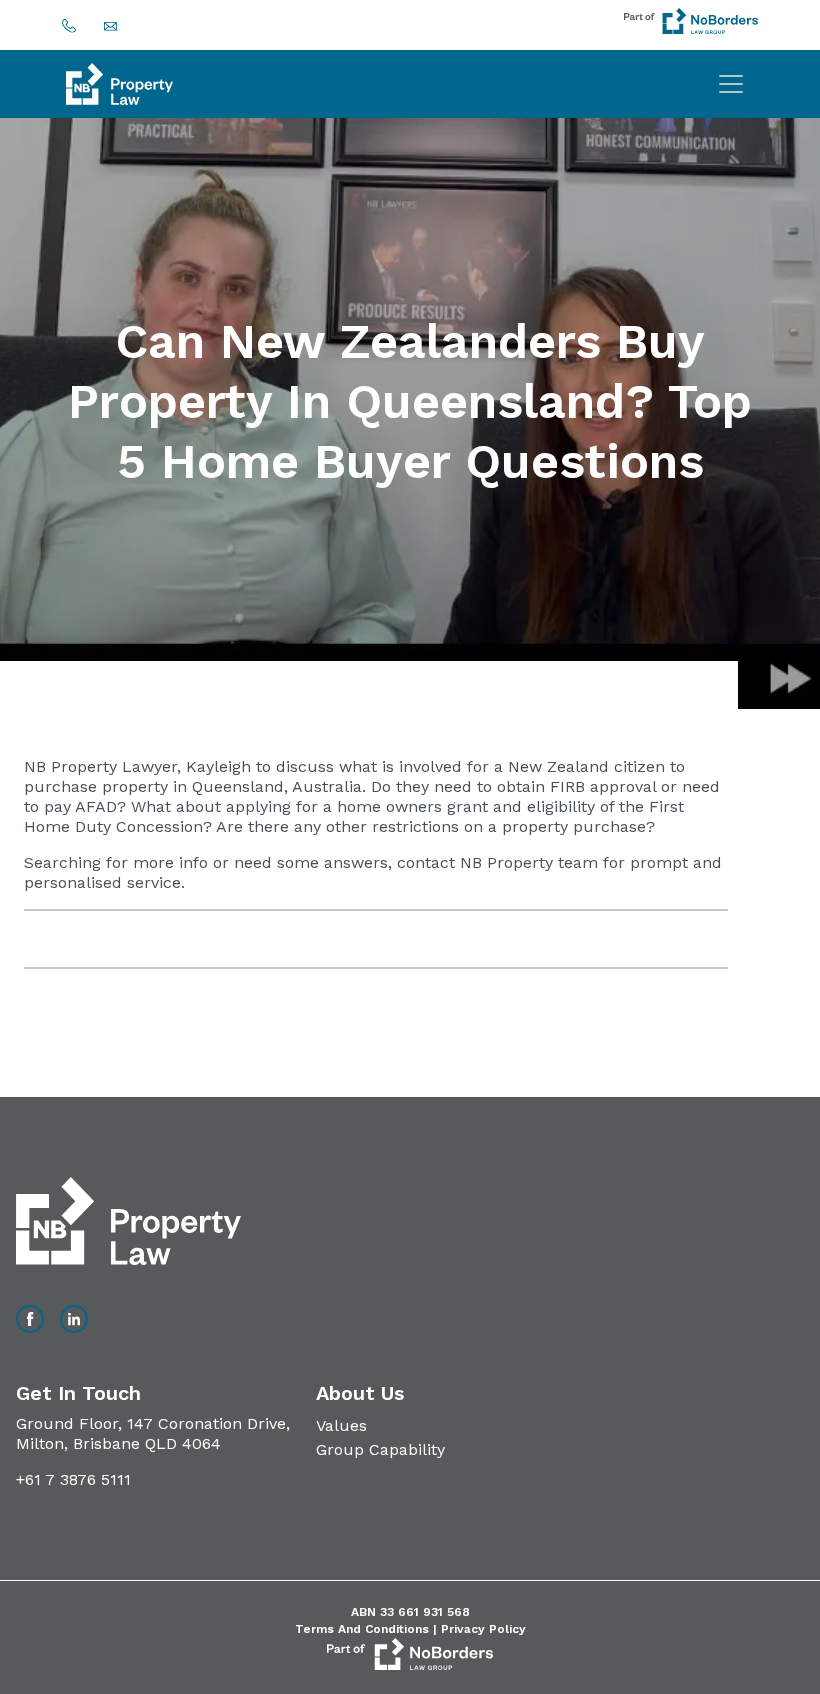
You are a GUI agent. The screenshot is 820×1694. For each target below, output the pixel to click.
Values (341, 1425)
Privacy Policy (483, 1629)
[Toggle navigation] (731, 84)
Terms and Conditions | (368, 1629)
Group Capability (380, 1449)
